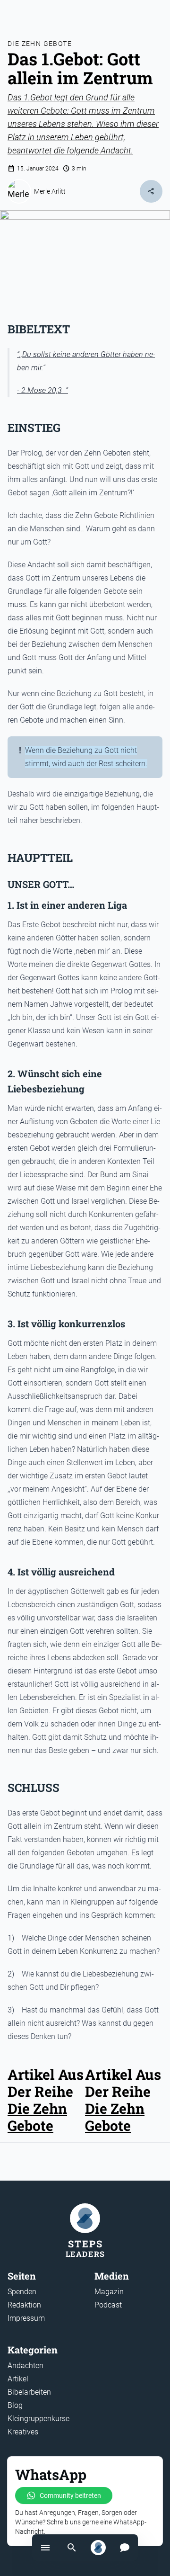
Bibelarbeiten (29, 2392)
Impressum (26, 2318)
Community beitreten (70, 2495)
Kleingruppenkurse (38, 2419)
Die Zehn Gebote (40, 44)
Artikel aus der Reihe (123, 2083)
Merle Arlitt (50, 191)
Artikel (18, 2379)
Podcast (108, 2305)
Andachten (25, 2366)
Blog (15, 2405)
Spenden (22, 2292)
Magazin (109, 2292)
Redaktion (24, 2305)
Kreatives (23, 2432)
